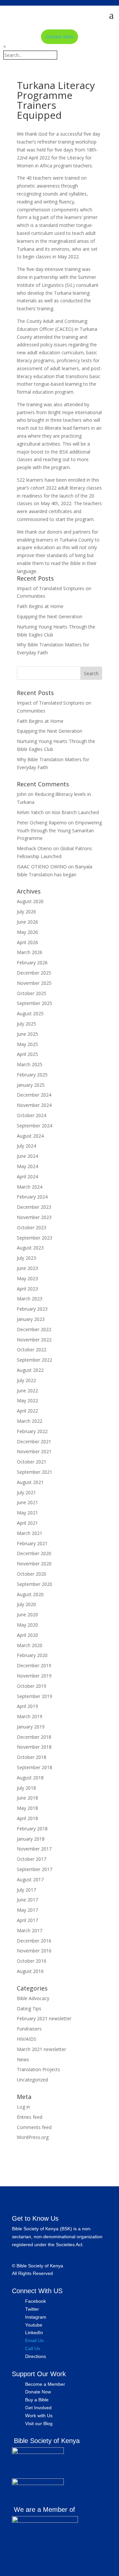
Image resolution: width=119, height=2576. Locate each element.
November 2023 (34, 1217)
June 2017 (27, 1900)
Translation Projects (39, 2069)
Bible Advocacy (33, 1998)
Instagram (36, 2317)
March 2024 (30, 1187)
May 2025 (27, 1044)
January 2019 (31, 1727)
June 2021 (27, 1502)
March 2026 (30, 952)
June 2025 (27, 1034)
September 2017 (35, 1869)
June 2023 (27, 1268)
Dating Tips (29, 2008)
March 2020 (30, 1645)
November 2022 (34, 1340)
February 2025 (32, 1075)
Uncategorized (32, 2080)
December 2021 (34, 1441)
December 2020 (34, 1553)
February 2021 (32, 1543)
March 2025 (30, 1064)
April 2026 (27, 942)
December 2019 (34, 1665)
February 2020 (32, 1655)
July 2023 (26, 1258)
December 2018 (34, 1737)
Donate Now (59, 37)
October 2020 (32, 1574)
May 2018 (27, 1808)
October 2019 (32, 1686)
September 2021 (35, 1472)
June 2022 (27, 1391)
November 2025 (34, 983)
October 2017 (32, 1859)
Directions (36, 2356)
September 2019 (35, 1696)
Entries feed (30, 2117)
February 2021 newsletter (44, 2018)
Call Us (33, 2348)
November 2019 (34, 1676)
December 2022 (34, 1329)
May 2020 (27, 1625)
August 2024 (30, 1136)
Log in (23, 2107)
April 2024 (27, 1177)
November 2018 (34, 1747)
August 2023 (30, 1248)
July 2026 (26, 912)
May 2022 (27, 1400)
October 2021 (32, 1462)
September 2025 (35, 1003)
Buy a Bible (37, 2400)
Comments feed (34, 2127)
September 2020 (35, 1584)
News (23, 2059)
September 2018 (35, 1767)
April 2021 (27, 1523)
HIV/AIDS (27, 2039)
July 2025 (26, 1024)
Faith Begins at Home (40, 606)
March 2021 (30, 1533)
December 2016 (34, 1941)
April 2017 (27, 1920)
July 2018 (26, 1788)
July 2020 (26, 1604)
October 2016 (32, 1961)
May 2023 (27, 1278)
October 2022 (32, 1350)
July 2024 (26, 1146)
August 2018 (30, 1778)
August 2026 (30, 901)
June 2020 (27, 1615)
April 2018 (27, 1818)
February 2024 (32, 1197)
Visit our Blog (39, 2423)
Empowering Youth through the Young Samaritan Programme (59, 830)
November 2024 (34, 1105)
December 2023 (34, 1207)
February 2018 (32, 1829)
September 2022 (35, 1360)
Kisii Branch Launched (75, 812)
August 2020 (30, 1594)
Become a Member (45, 2384)
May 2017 (27, 1910)
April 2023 (27, 1289)
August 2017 (30, 1879)
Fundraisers (29, 2029)
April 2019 (27, 1706)
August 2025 (30, 1013)
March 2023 (30, 1299)
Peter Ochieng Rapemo (42, 823)
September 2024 (35, 1126)
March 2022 (30, 1421)
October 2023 (32, 1227)
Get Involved (38, 2408)
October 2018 (32, 1757)
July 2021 (26, 1492)
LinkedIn (34, 2333)
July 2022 (26, 1380)
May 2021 (27, 1513)
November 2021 (34, 1451)
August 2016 (30, 1971)
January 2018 (31, 1839)
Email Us (34, 2340)
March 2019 (30, 1716)
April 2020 (27, 1635)
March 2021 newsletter (41, 2049)
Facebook (36, 2301)
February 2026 (32, 962)
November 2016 (34, 1951)
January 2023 (31, 1319)
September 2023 (35, 1238)
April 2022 (27, 1411)
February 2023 (32, 1309)
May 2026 (27, 932)
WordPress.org (33, 2137)
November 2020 (34, 1564)
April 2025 (27, 1054)
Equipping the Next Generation (50, 616)
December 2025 (34, 973)
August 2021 (30, 1482)
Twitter (32, 2309)
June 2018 (27, 1798)
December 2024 (34, 1095)
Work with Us (39, 2416)
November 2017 (34, 1849)
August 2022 (30, 1370)
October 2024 (32, 1115)
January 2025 (31, 1085)
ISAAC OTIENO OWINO (42, 867)
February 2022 (32, 1431)
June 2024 (27, 1156)
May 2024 (27, 1166)
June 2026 (27, 922)
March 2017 (30, 1930)
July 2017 (26, 1890)
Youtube (34, 2325)
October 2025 (32, 993)
